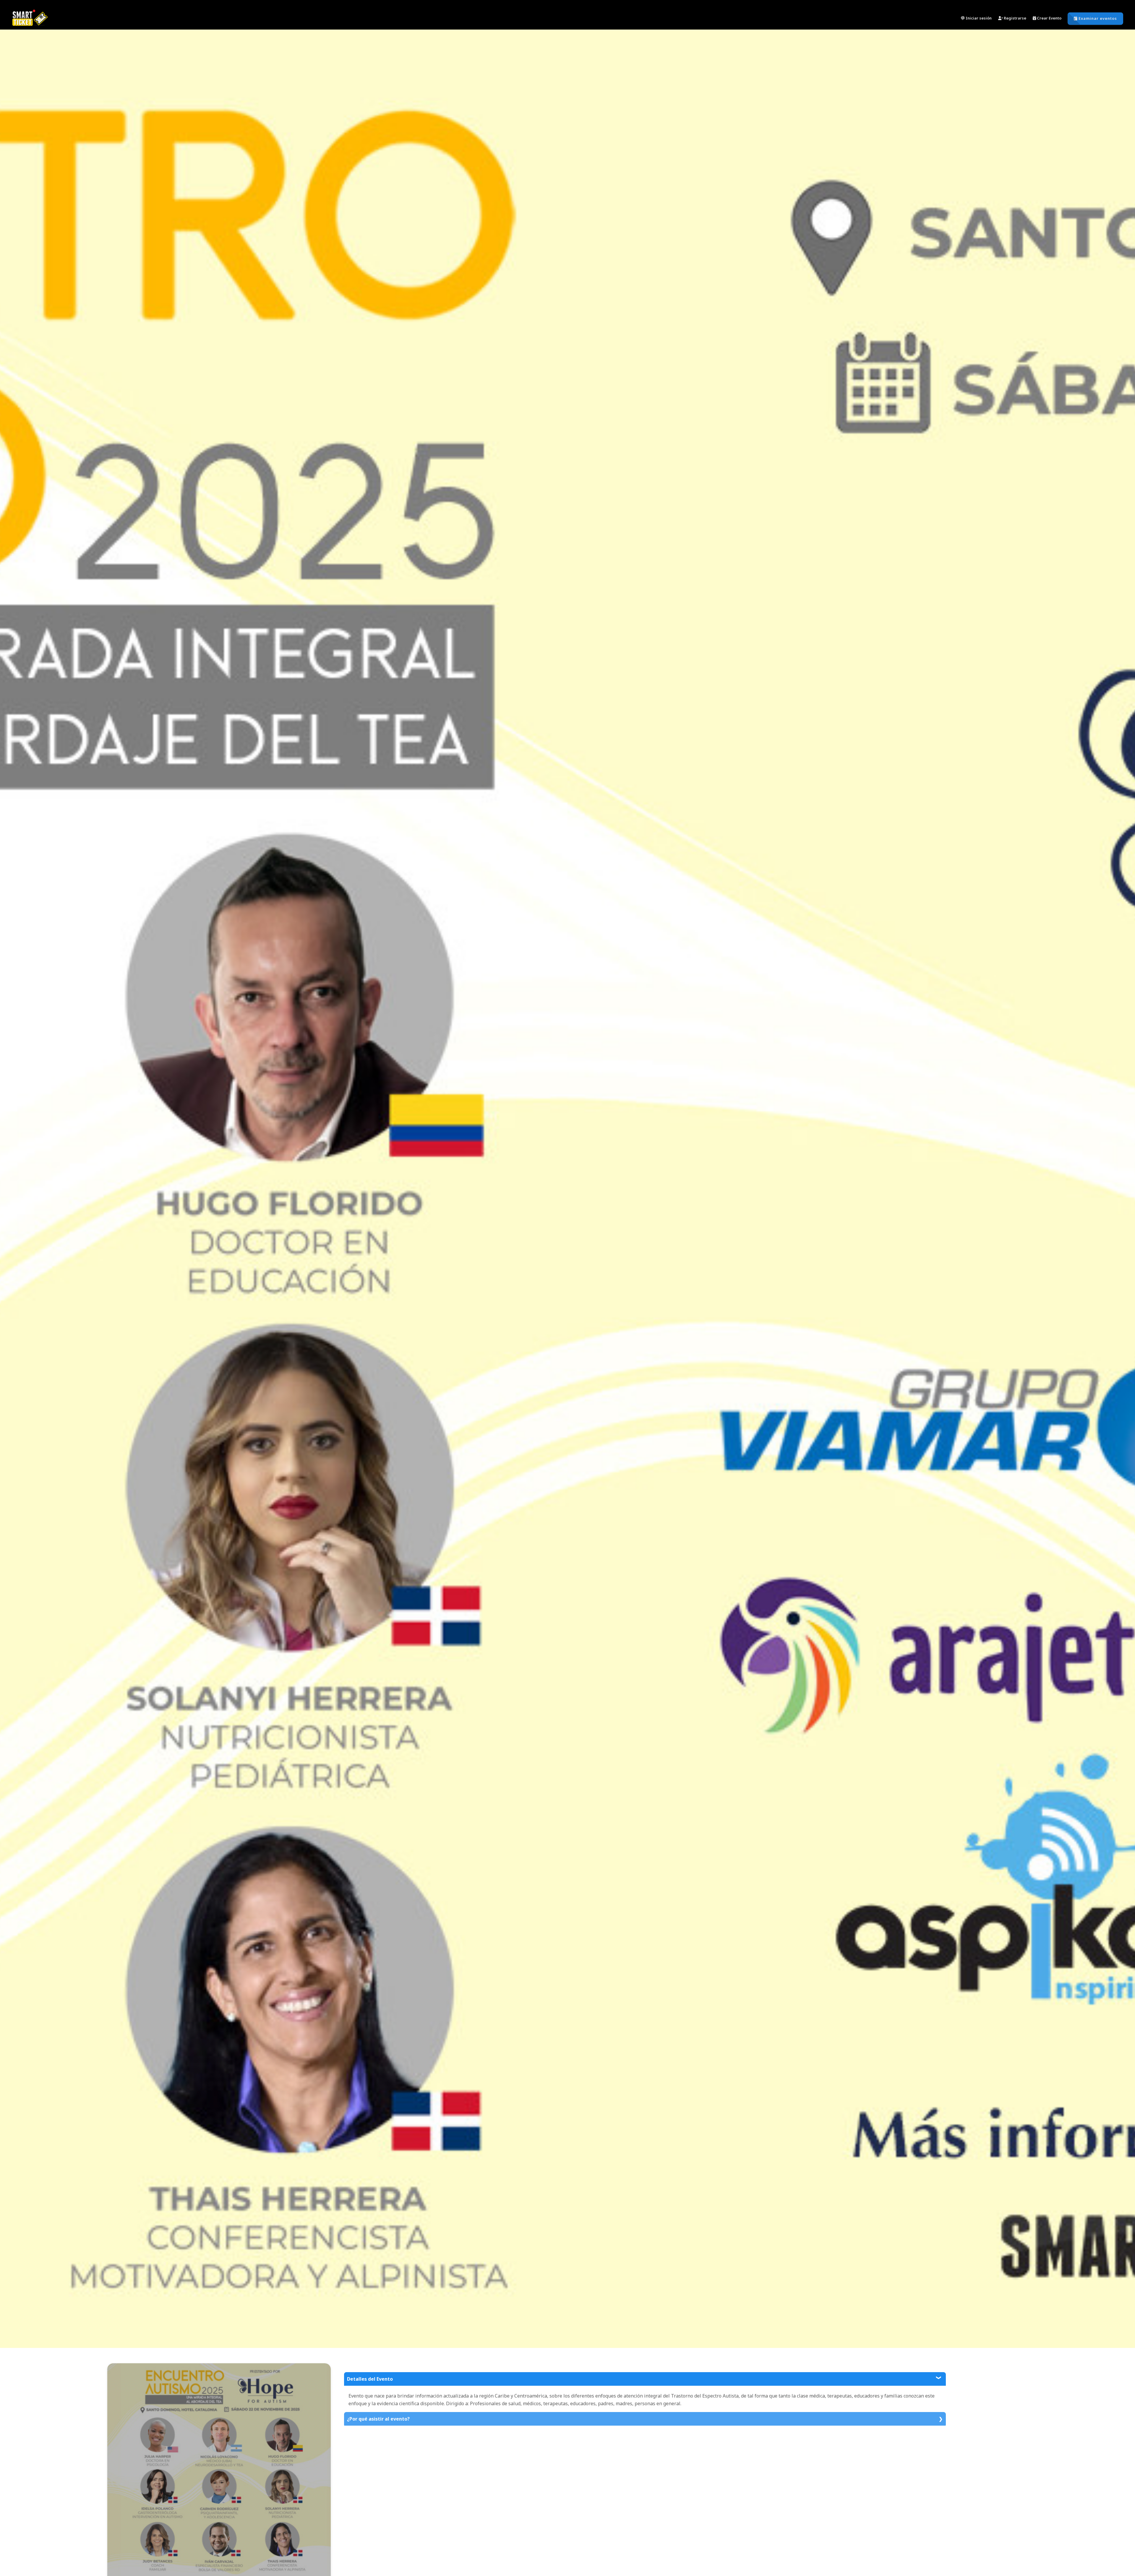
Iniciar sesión (978, 18)
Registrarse (1015, 18)
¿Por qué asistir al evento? (378, 2419)
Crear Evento (1049, 18)
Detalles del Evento (370, 2379)
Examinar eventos (1097, 18)
